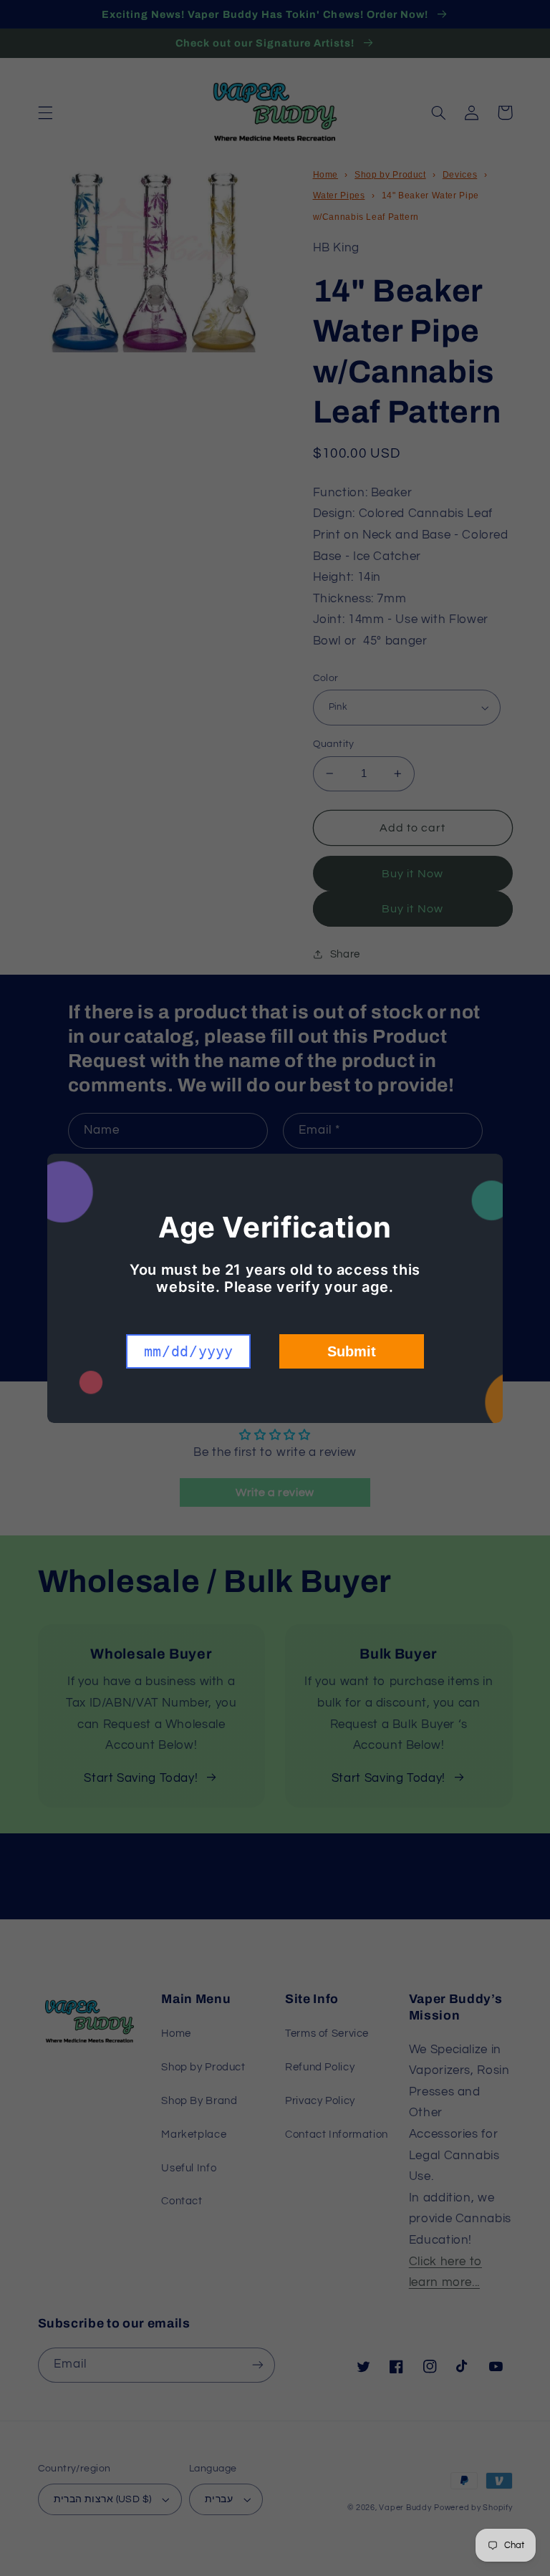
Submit (352, 1351)
